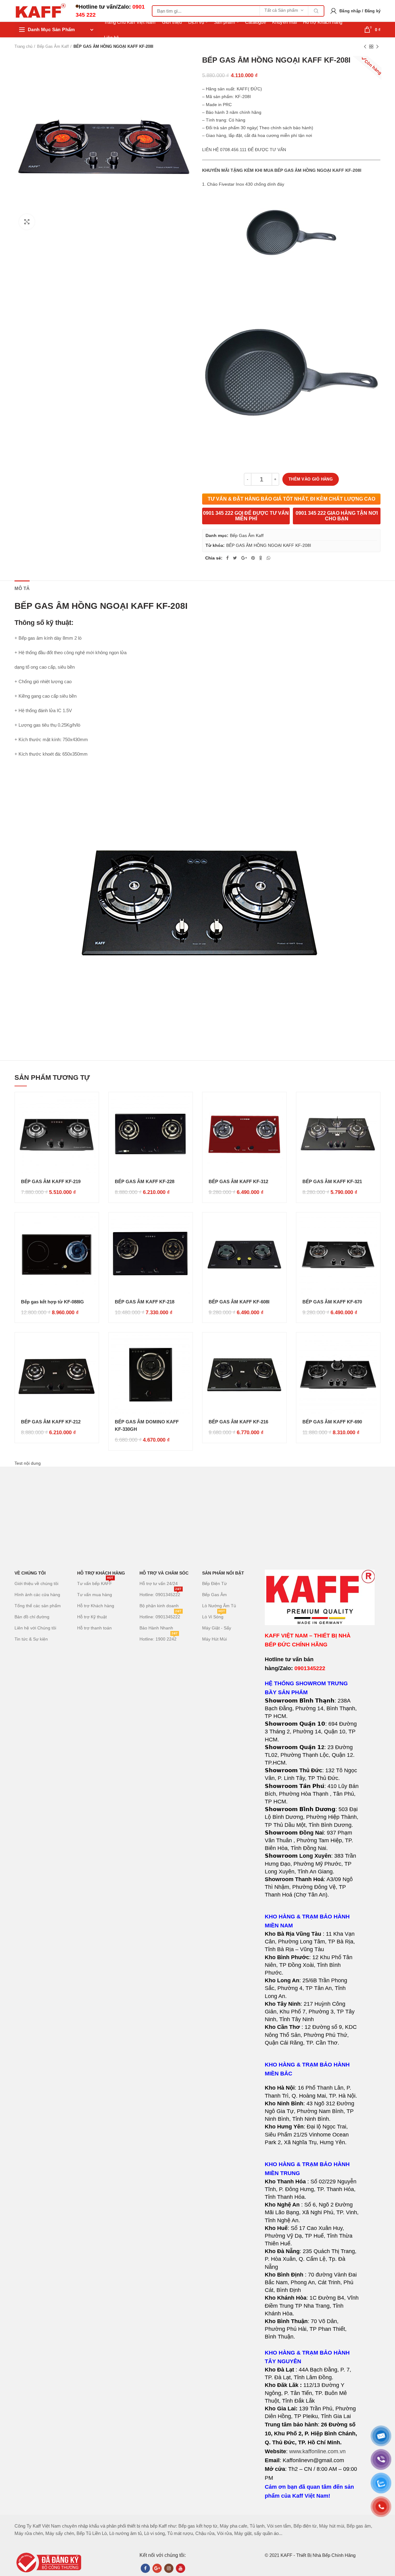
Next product (377, 47)
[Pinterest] (253, 558)
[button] (312, 1988)
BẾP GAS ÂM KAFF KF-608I (239, 1302)
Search (316, 11)
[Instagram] (169, 2568)
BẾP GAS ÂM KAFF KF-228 (145, 1181)
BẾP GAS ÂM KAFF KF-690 (332, 1422)
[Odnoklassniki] (261, 558)
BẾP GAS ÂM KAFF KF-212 (51, 1422)
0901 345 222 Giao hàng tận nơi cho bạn (337, 516)
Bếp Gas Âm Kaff (53, 46)
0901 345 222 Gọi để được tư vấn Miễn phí (246, 516)
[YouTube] (181, 2568)
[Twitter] (235, 558)
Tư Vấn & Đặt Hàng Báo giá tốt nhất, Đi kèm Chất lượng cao (291, 499)
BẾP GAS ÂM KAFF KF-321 (332, 1181)
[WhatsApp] (268, 558)
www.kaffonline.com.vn (317, 2451)
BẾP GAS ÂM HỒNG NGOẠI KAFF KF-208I (269, 545)
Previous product (365, 47)
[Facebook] (227, 558)
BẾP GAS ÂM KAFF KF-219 (51, 1181)
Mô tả (22, 588)
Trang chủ (23, 46)
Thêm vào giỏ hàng (311, 479)
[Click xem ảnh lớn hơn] (27, 222)
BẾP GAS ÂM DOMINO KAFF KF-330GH (147, 1425)
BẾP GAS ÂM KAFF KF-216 (238, 1422)
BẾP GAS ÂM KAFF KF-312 (238, 1181)
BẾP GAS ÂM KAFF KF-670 (332, 1302)
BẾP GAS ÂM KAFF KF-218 (145, 1302)
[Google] (244, 558)
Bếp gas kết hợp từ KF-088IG (52, 1302)
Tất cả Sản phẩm (281, 10)
